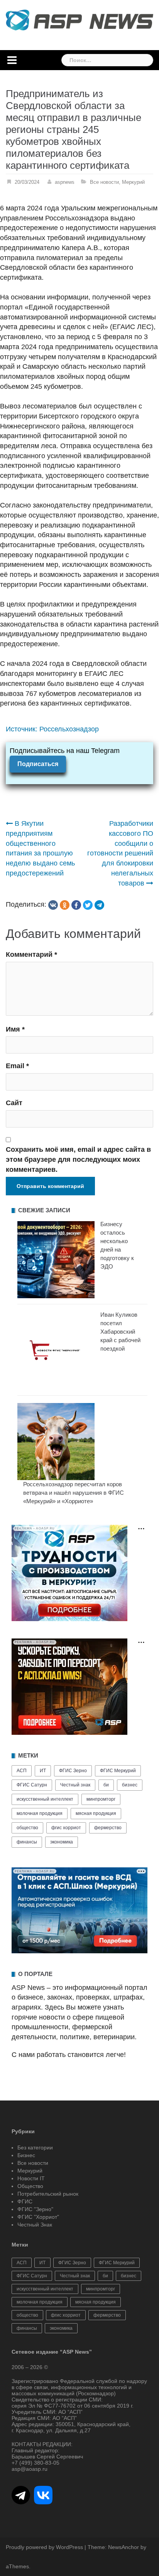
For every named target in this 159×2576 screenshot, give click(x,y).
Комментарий (31, 954)
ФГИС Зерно (73, 1771)
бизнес (130, 1785)
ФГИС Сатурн (32, 1785)
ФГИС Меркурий (118, 1771)
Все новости (104, 182)
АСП (22, 1771)
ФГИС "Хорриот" (38, 2217)
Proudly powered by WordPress (44, 2547)
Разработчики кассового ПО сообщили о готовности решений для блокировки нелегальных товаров (120, 853)
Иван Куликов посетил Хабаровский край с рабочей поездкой (120, 1332)
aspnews (65, 182)
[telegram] (99, 905)
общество (27, 1828)
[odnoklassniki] (65, 905)
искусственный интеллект (45, 1799)
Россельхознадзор (69, 729)
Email (17, 1066)
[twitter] (88, 905)
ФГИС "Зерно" (35, 2209)
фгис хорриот (66, 1828)
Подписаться (38, 764)
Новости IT (31, 2178)
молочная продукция (40, 1813)
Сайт (14, 1103)
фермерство (108, 1828)
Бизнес (26, 2155)
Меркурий (133, 182)
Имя (15, 1029)
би (106, 1785)
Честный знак (75, 1785)
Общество (30, 2186)
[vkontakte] (53, 905)
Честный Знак (35, 2225)
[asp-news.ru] (79, 20)
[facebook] (76, 905)
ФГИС (25, 2201)
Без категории (35, 2148)
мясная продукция (96, 1813)
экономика (62, 1842)
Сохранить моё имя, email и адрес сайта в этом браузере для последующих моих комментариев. (78, 1159)
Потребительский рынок (48, 2194)
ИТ (43, 1771)
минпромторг (101, 1799)
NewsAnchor (123, 2547)
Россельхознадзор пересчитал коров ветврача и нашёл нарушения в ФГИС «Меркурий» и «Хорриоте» (74, 1493)
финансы (27, 1842)
